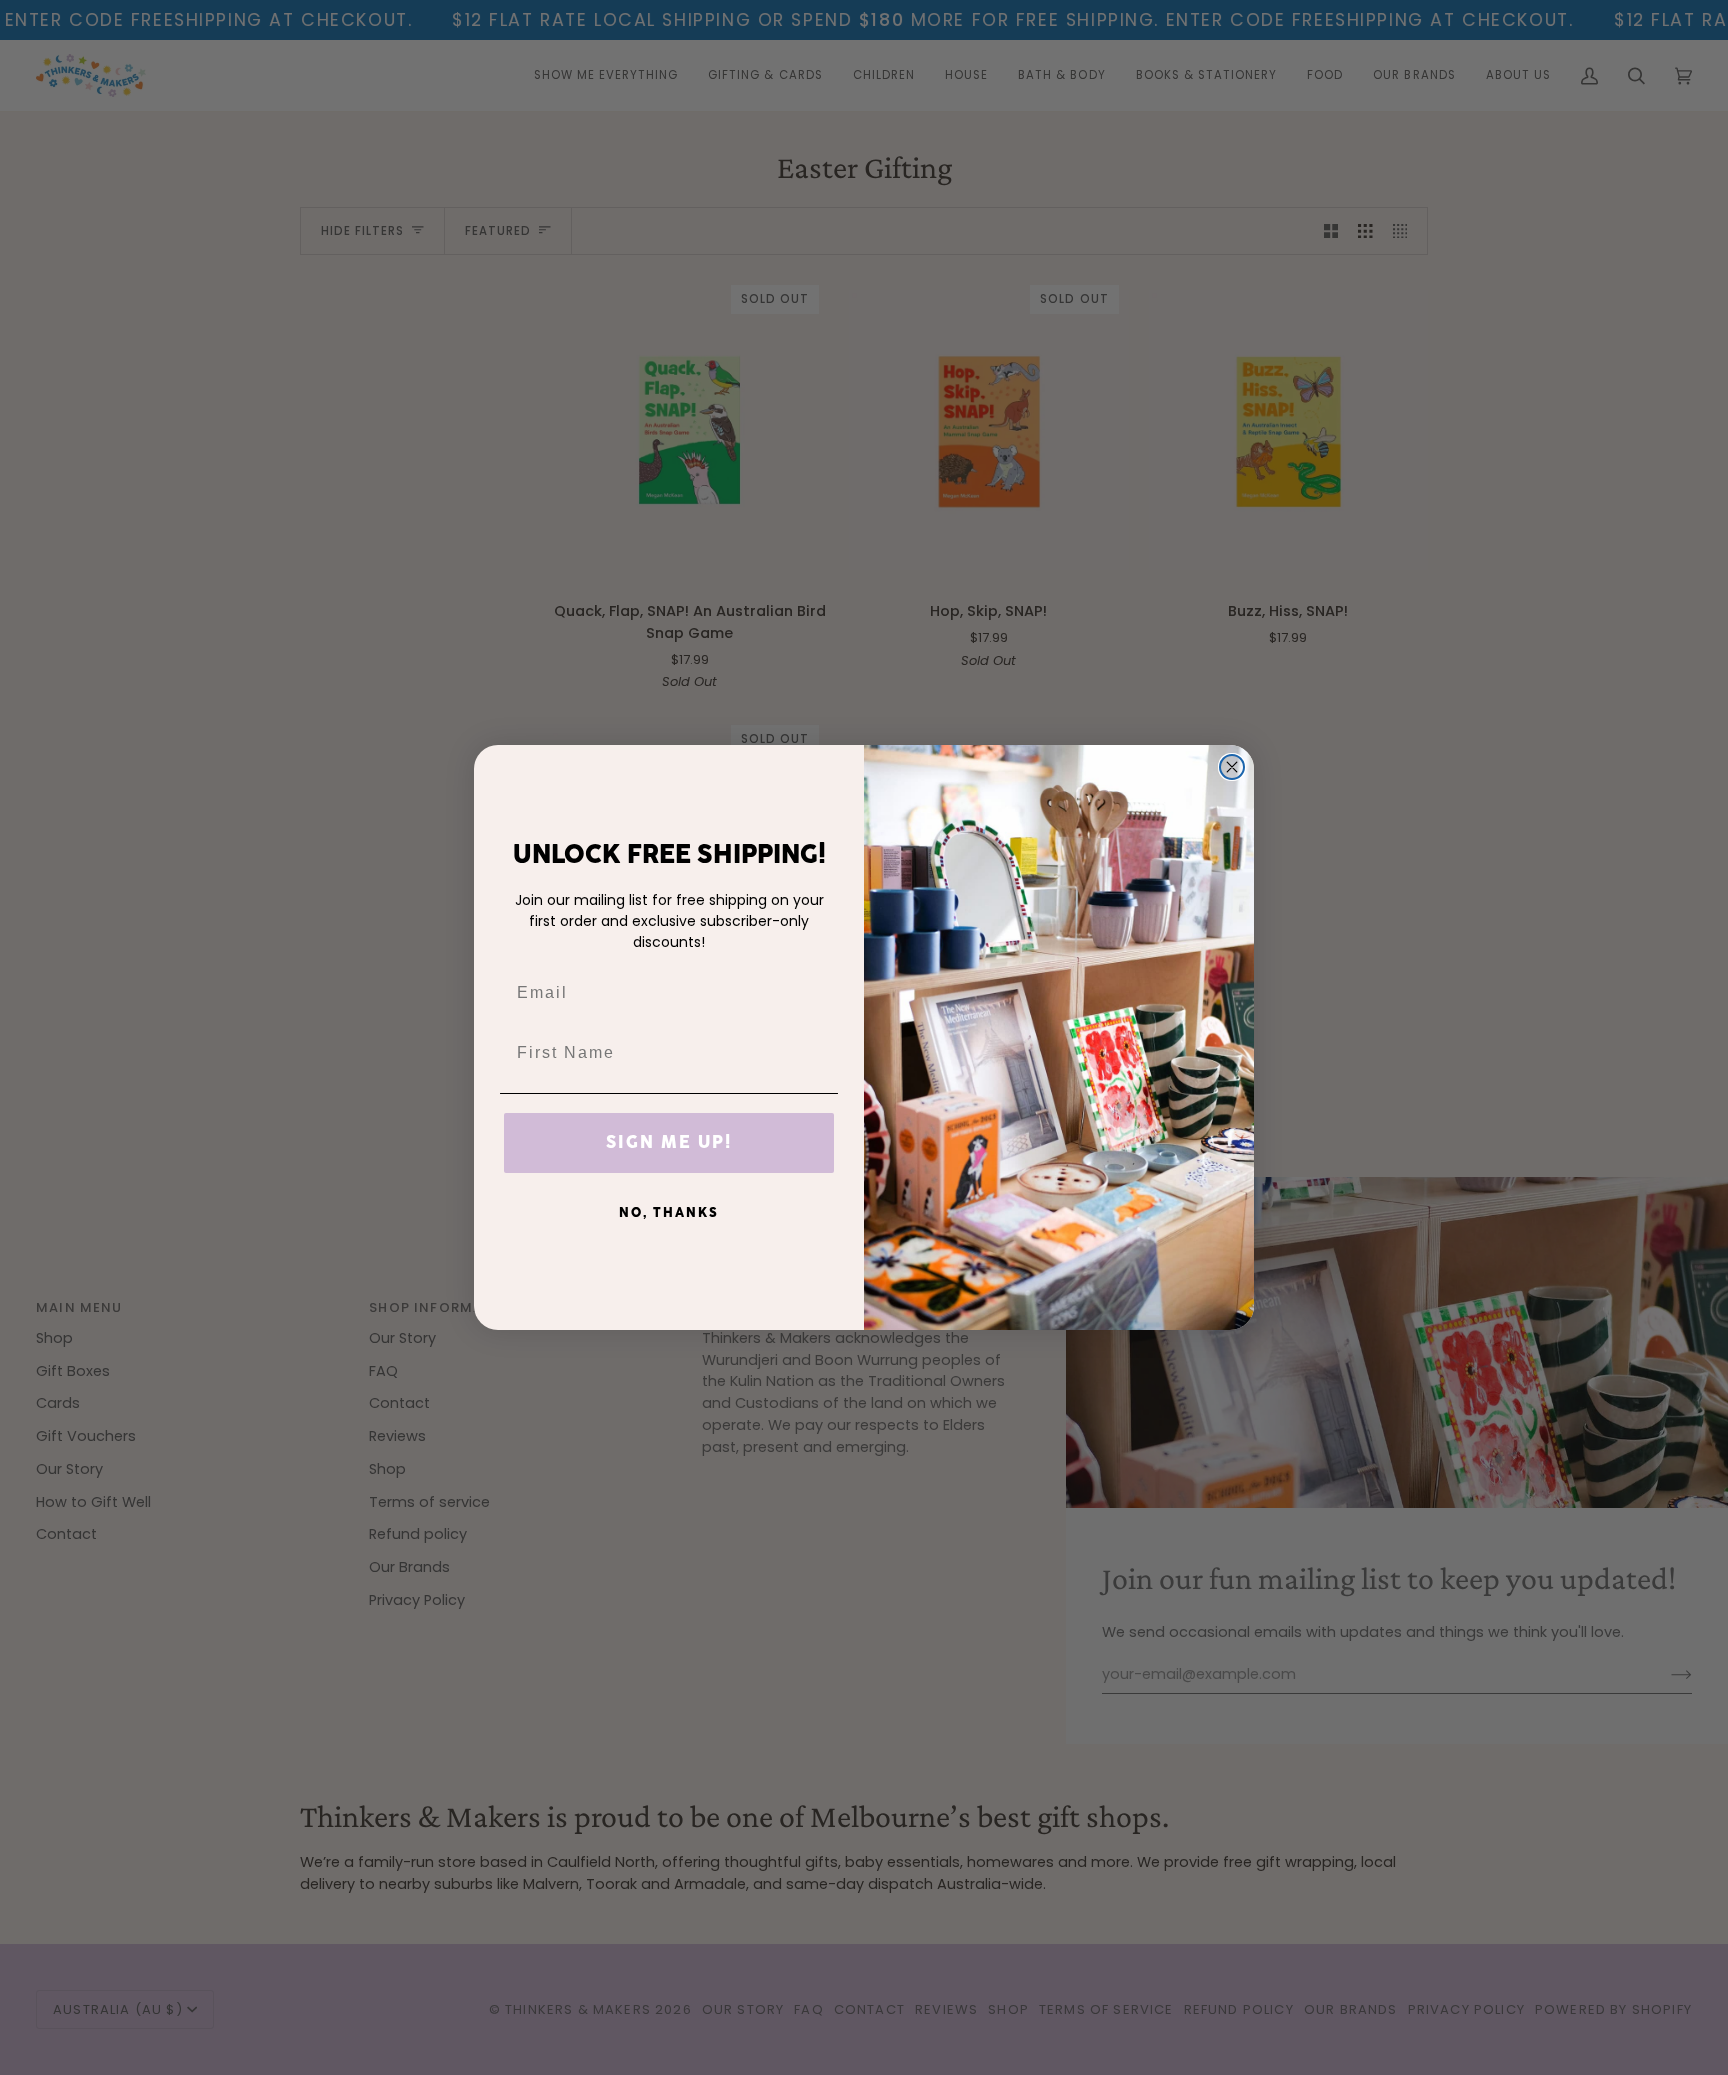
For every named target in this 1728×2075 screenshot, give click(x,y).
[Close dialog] (1232, 767)
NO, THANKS (669, 1213)
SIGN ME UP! (669, 1143)
